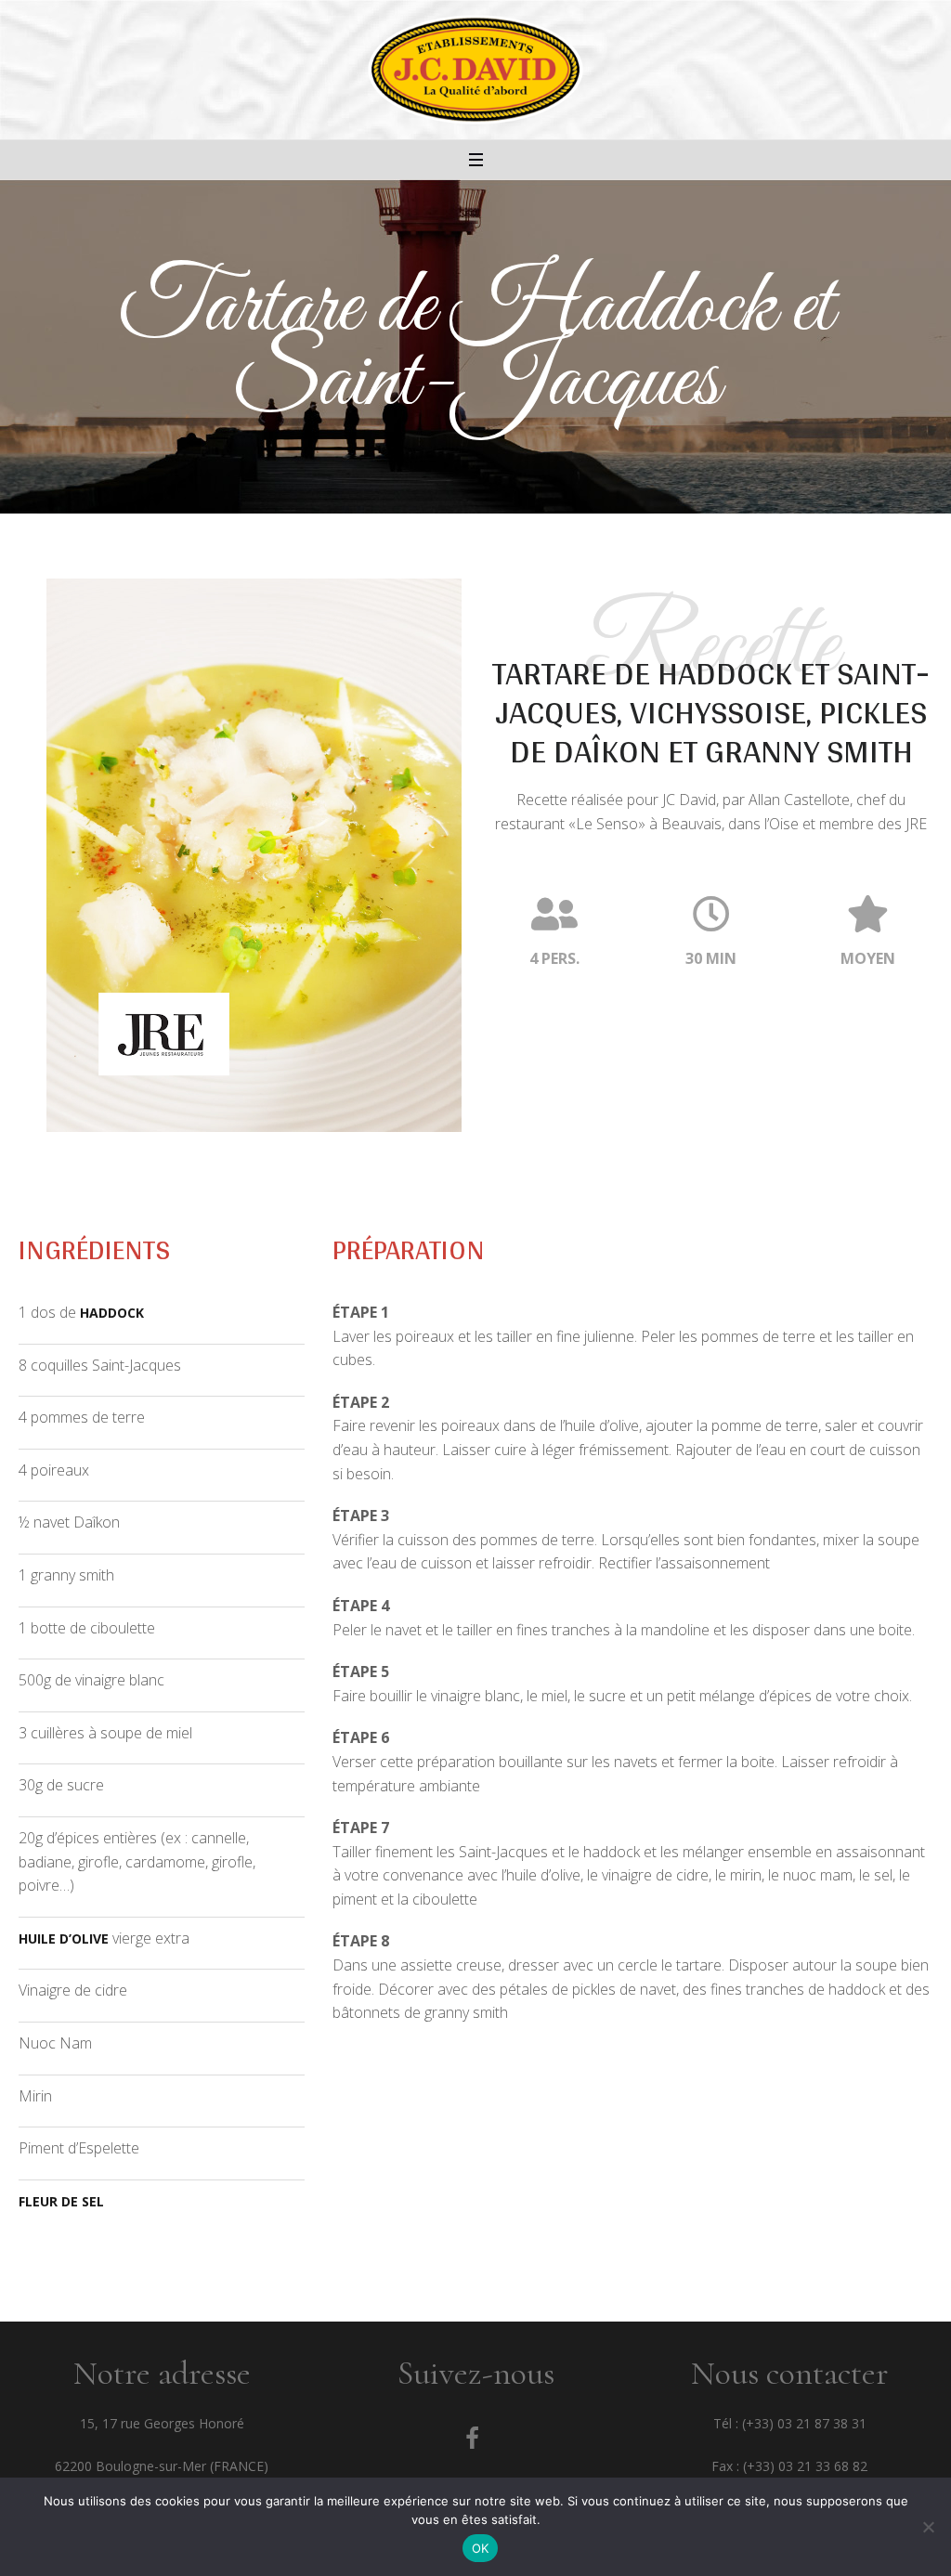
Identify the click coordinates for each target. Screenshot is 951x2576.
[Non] (928, 2527)
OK (481, 2548)
